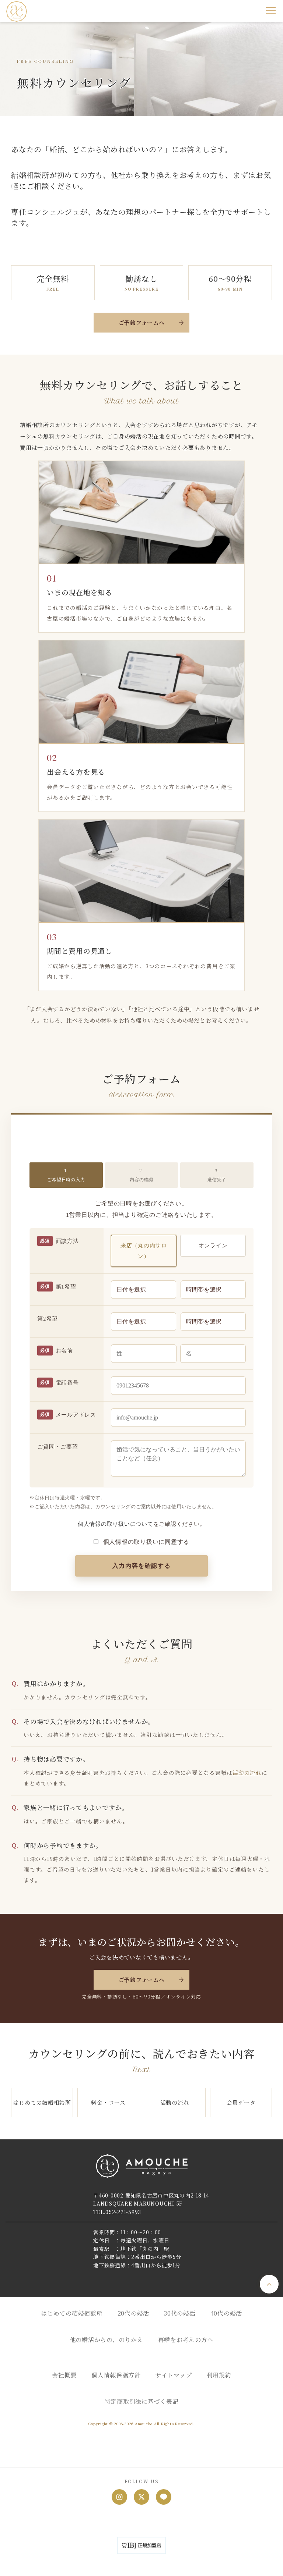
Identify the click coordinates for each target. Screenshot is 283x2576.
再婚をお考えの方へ (186, 2340)
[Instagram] (119, 2497)
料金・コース (108, 2102)
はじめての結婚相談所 (42, 2102)
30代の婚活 (180, 2313)
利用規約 (219, 2375)
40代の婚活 (226, 2313)
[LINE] (164, 2497)
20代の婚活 (134, 2313)
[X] (141, 2497)
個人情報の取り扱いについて (116, 1524)
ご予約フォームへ (142, 322)
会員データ (241, 2102)
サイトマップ (174, 2375)
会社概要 (64, 2375)
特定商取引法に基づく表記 (142, 2401)
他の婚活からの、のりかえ (106, 2340)
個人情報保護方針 (116, 2375)
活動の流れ (247, 1772)
